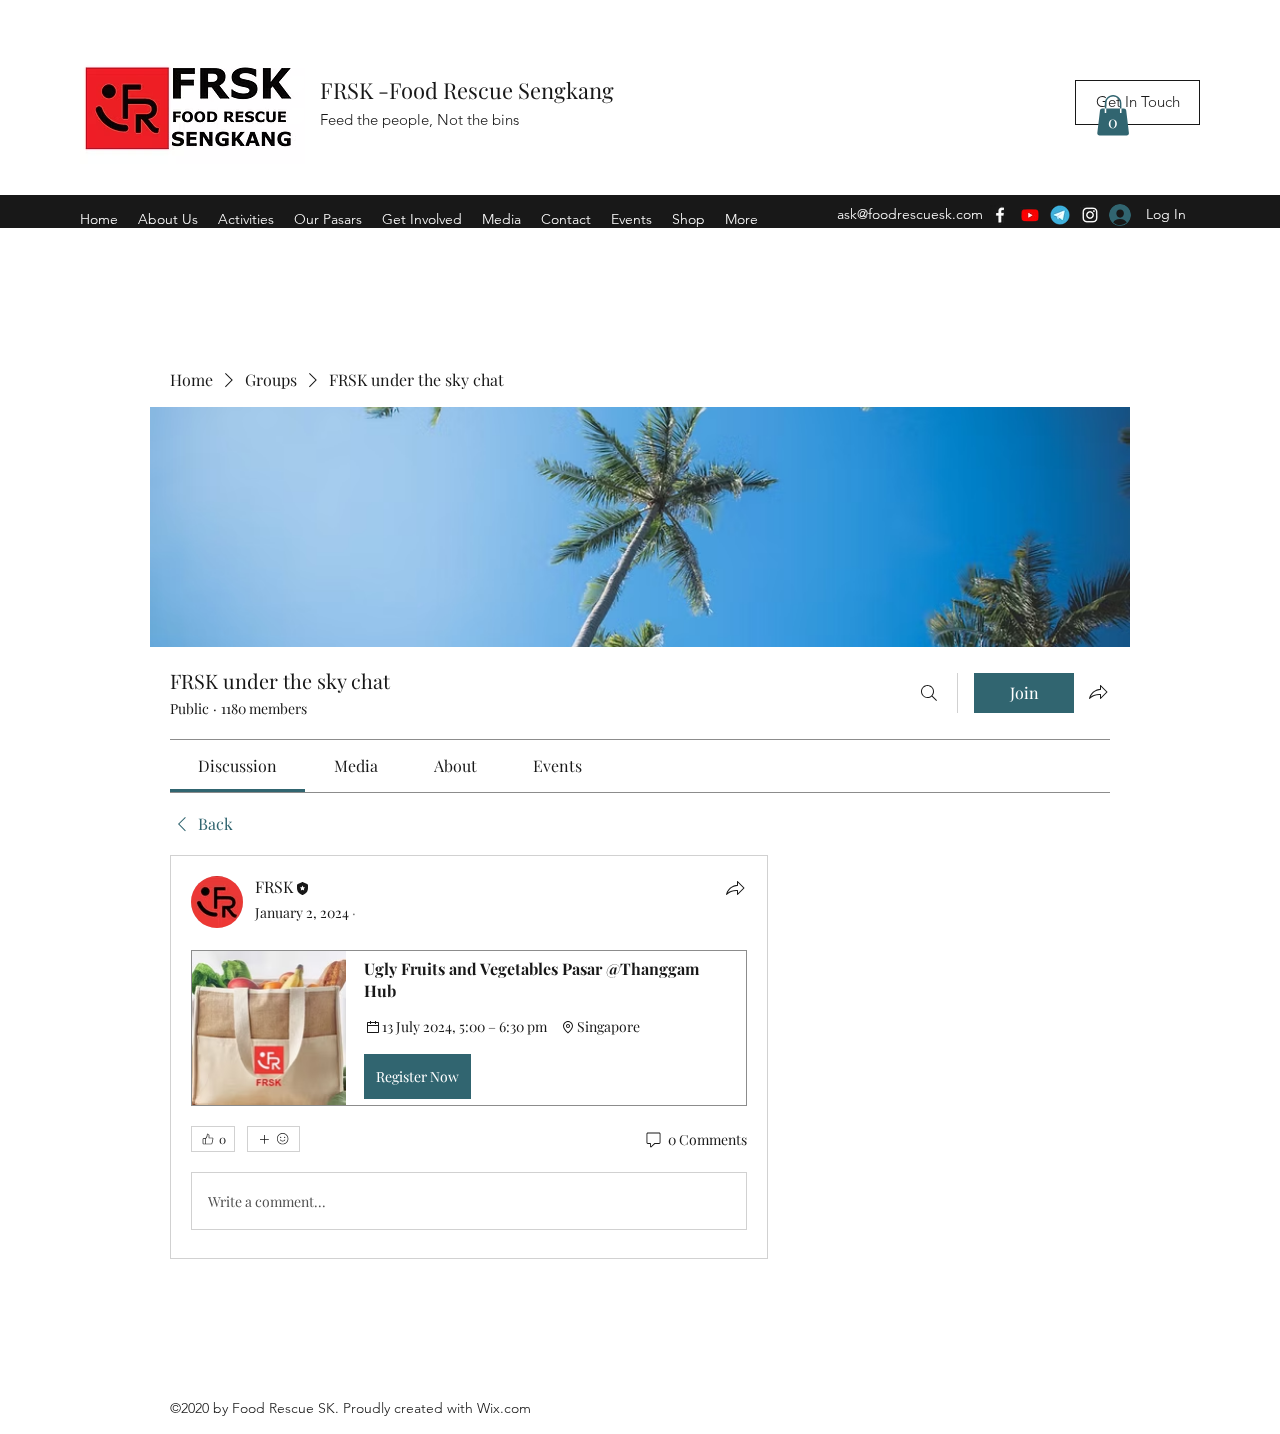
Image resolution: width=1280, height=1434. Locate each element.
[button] (1113, 115)
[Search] (929, 693)
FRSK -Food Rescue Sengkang (469, 90)
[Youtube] (1030, 215)
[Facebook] (1000, 215)
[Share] (735, 888)
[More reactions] (273, 1139)
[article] (469, 1057)
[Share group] (1098, 692)
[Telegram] (1060, 215)
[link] (237, 765)
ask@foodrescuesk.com (910, 214)
